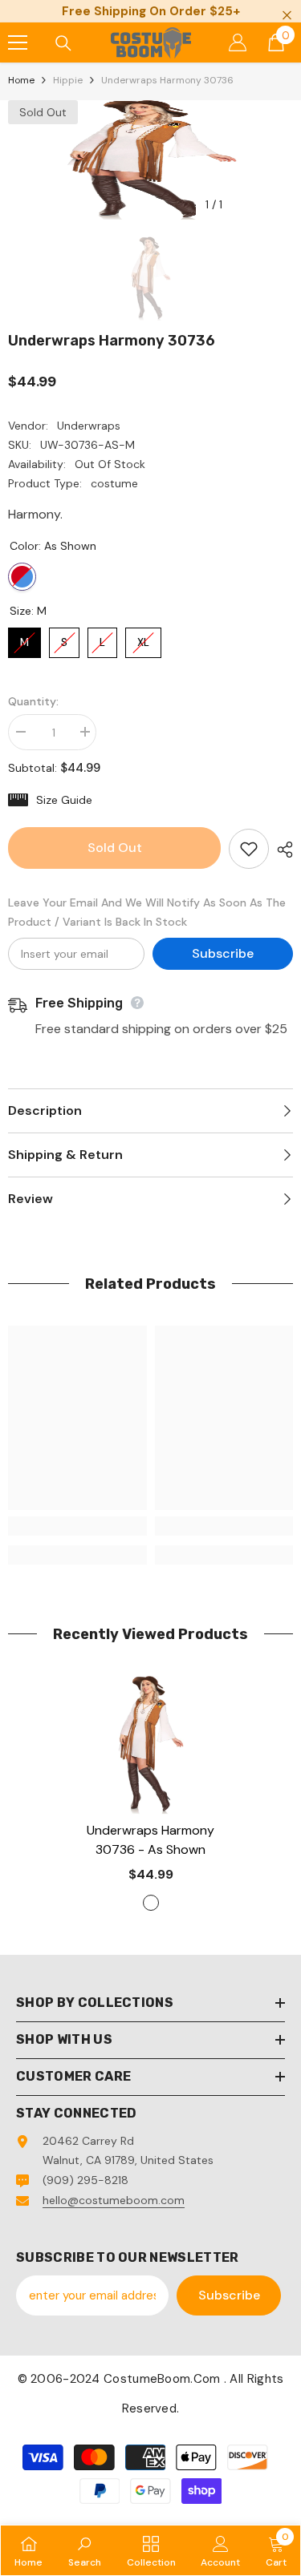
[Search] (63, 43)
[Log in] (238, 42)
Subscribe (223, 953)
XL (144, 638)
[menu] (18, 42)
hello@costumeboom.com (114, 2200)
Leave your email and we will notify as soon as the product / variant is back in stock (147, 912)
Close (287, 16)
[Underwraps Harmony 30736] (150, 1745)
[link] (77, 1526)
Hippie (68, 80)
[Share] (281, 850)
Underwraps (89, 426)
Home (21, 80)
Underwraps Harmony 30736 (150, 1840)
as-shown (151, 1903)
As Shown (22, 577)
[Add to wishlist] (249, 849)
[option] (150, 160)
